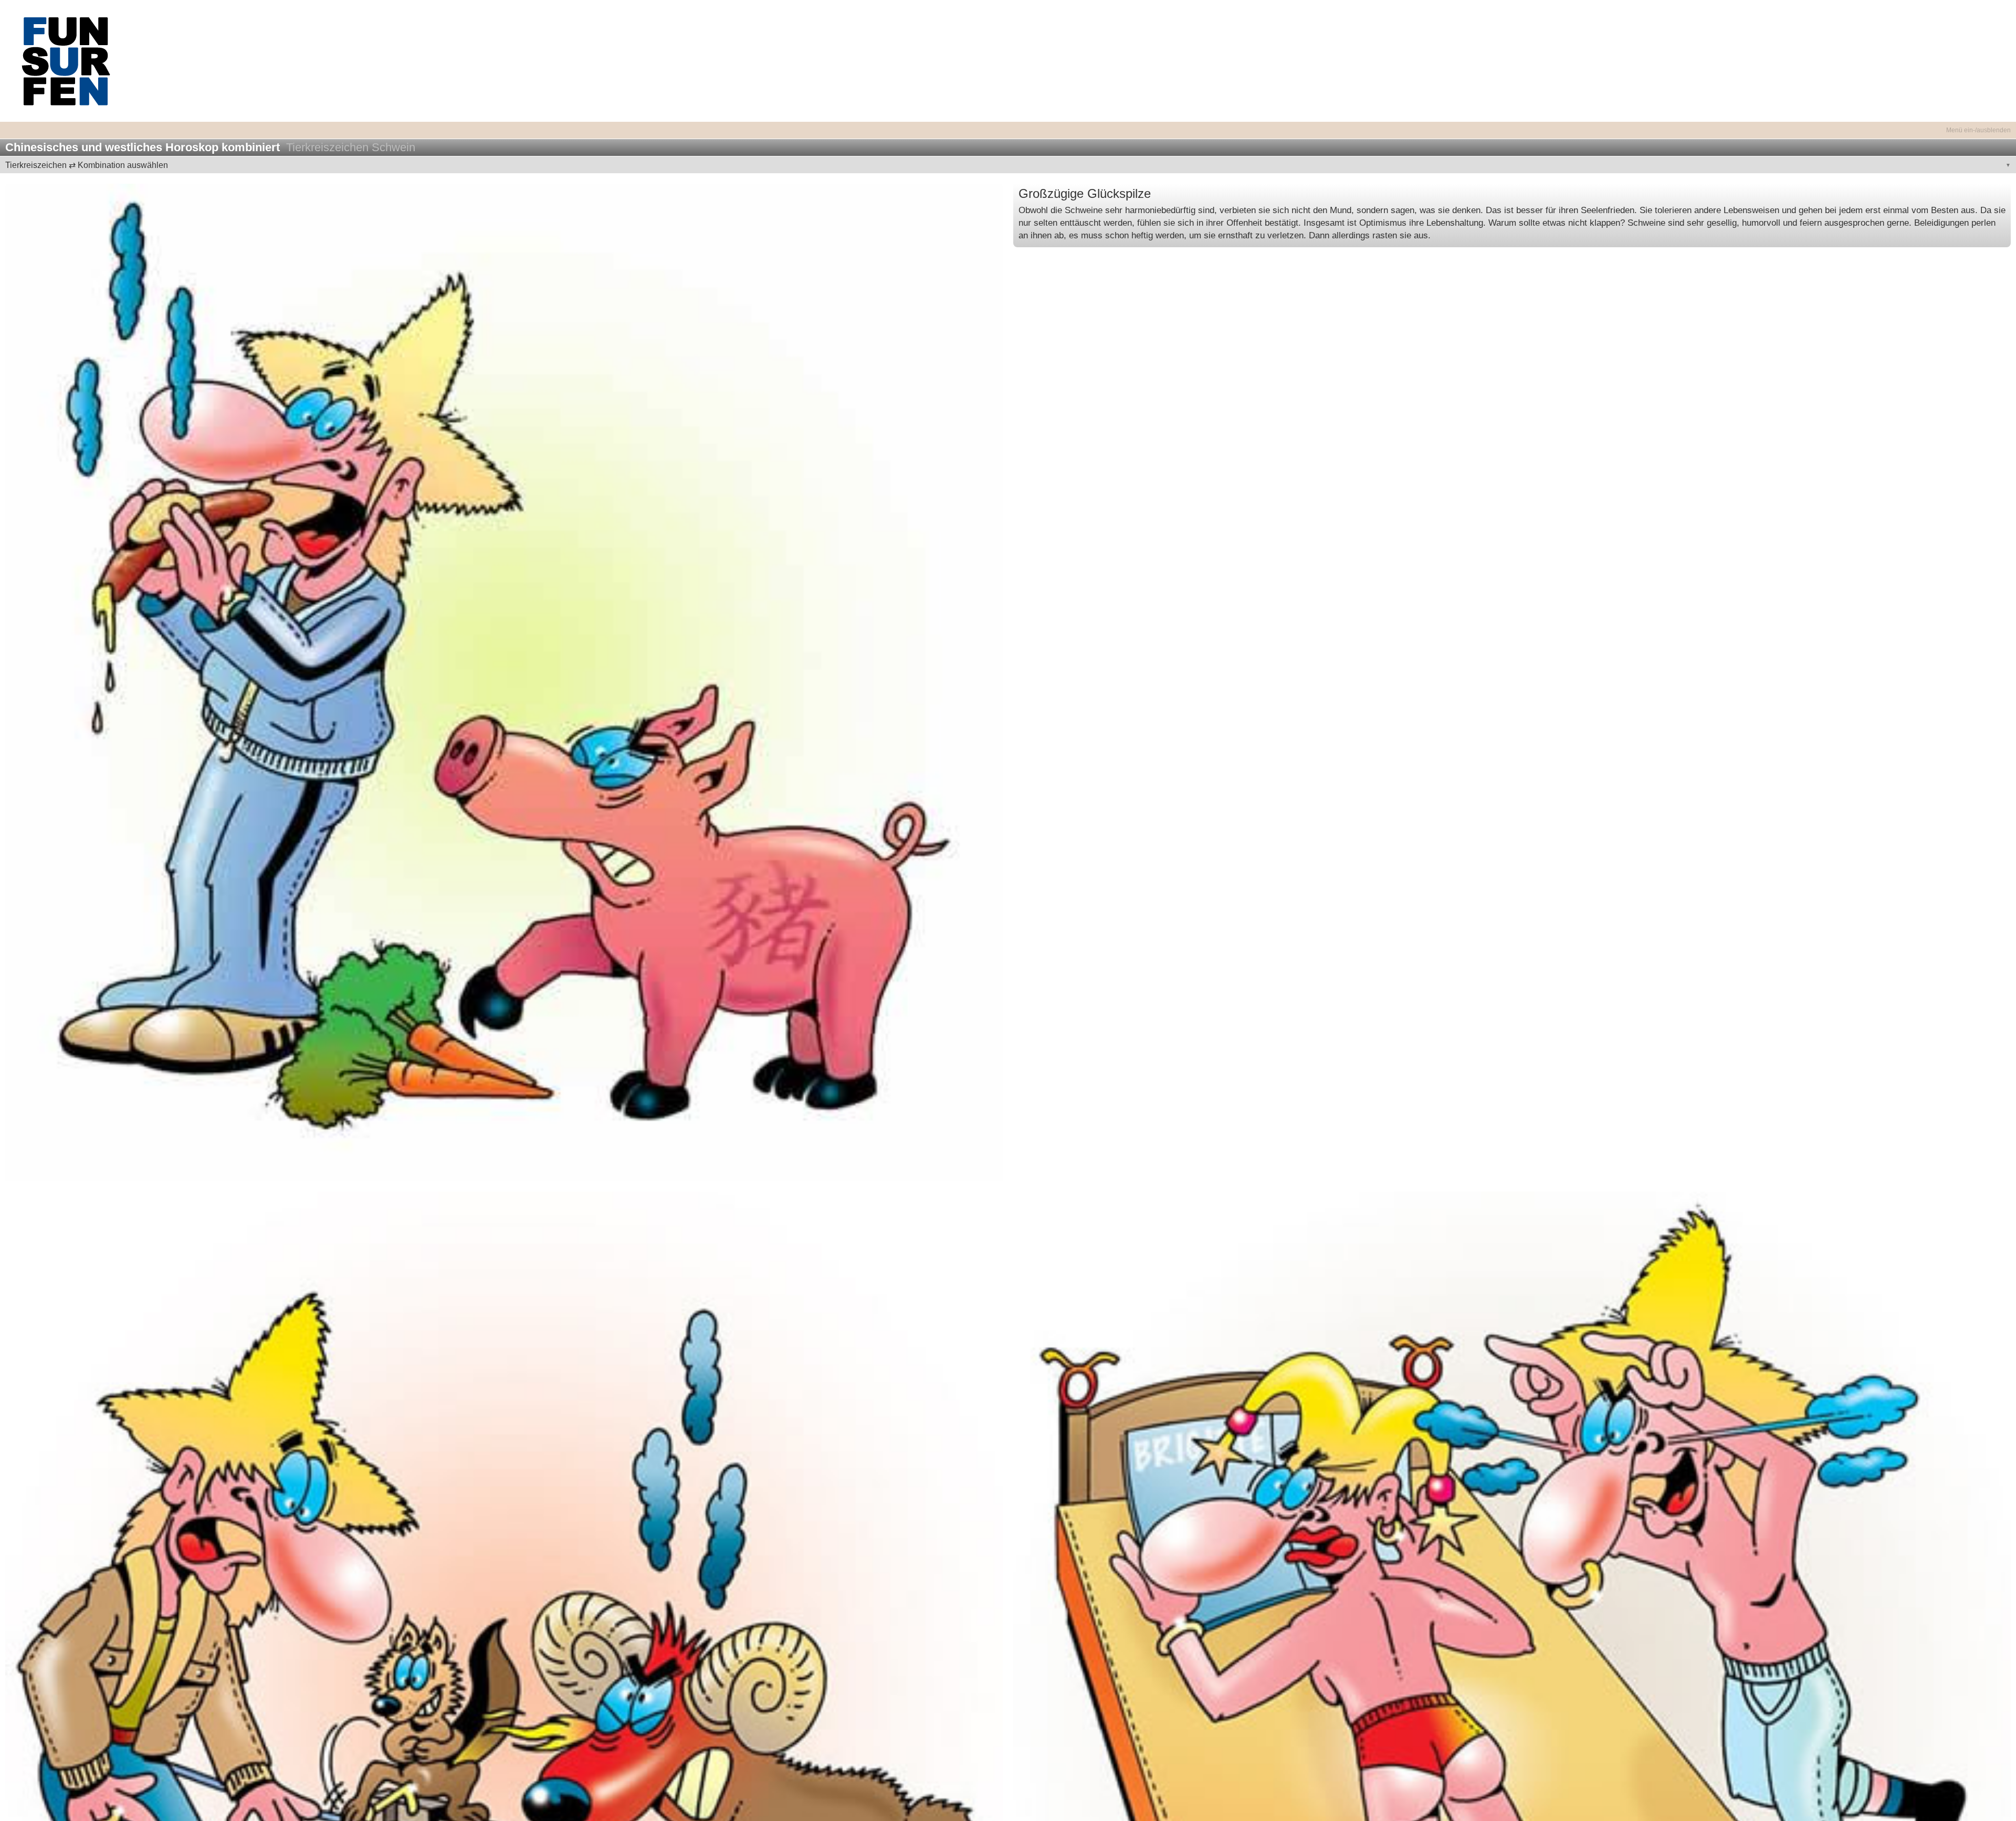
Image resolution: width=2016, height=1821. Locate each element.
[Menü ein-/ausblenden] (1008, 124)
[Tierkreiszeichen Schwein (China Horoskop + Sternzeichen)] (504, 682)
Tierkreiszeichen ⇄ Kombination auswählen (87, 165)
